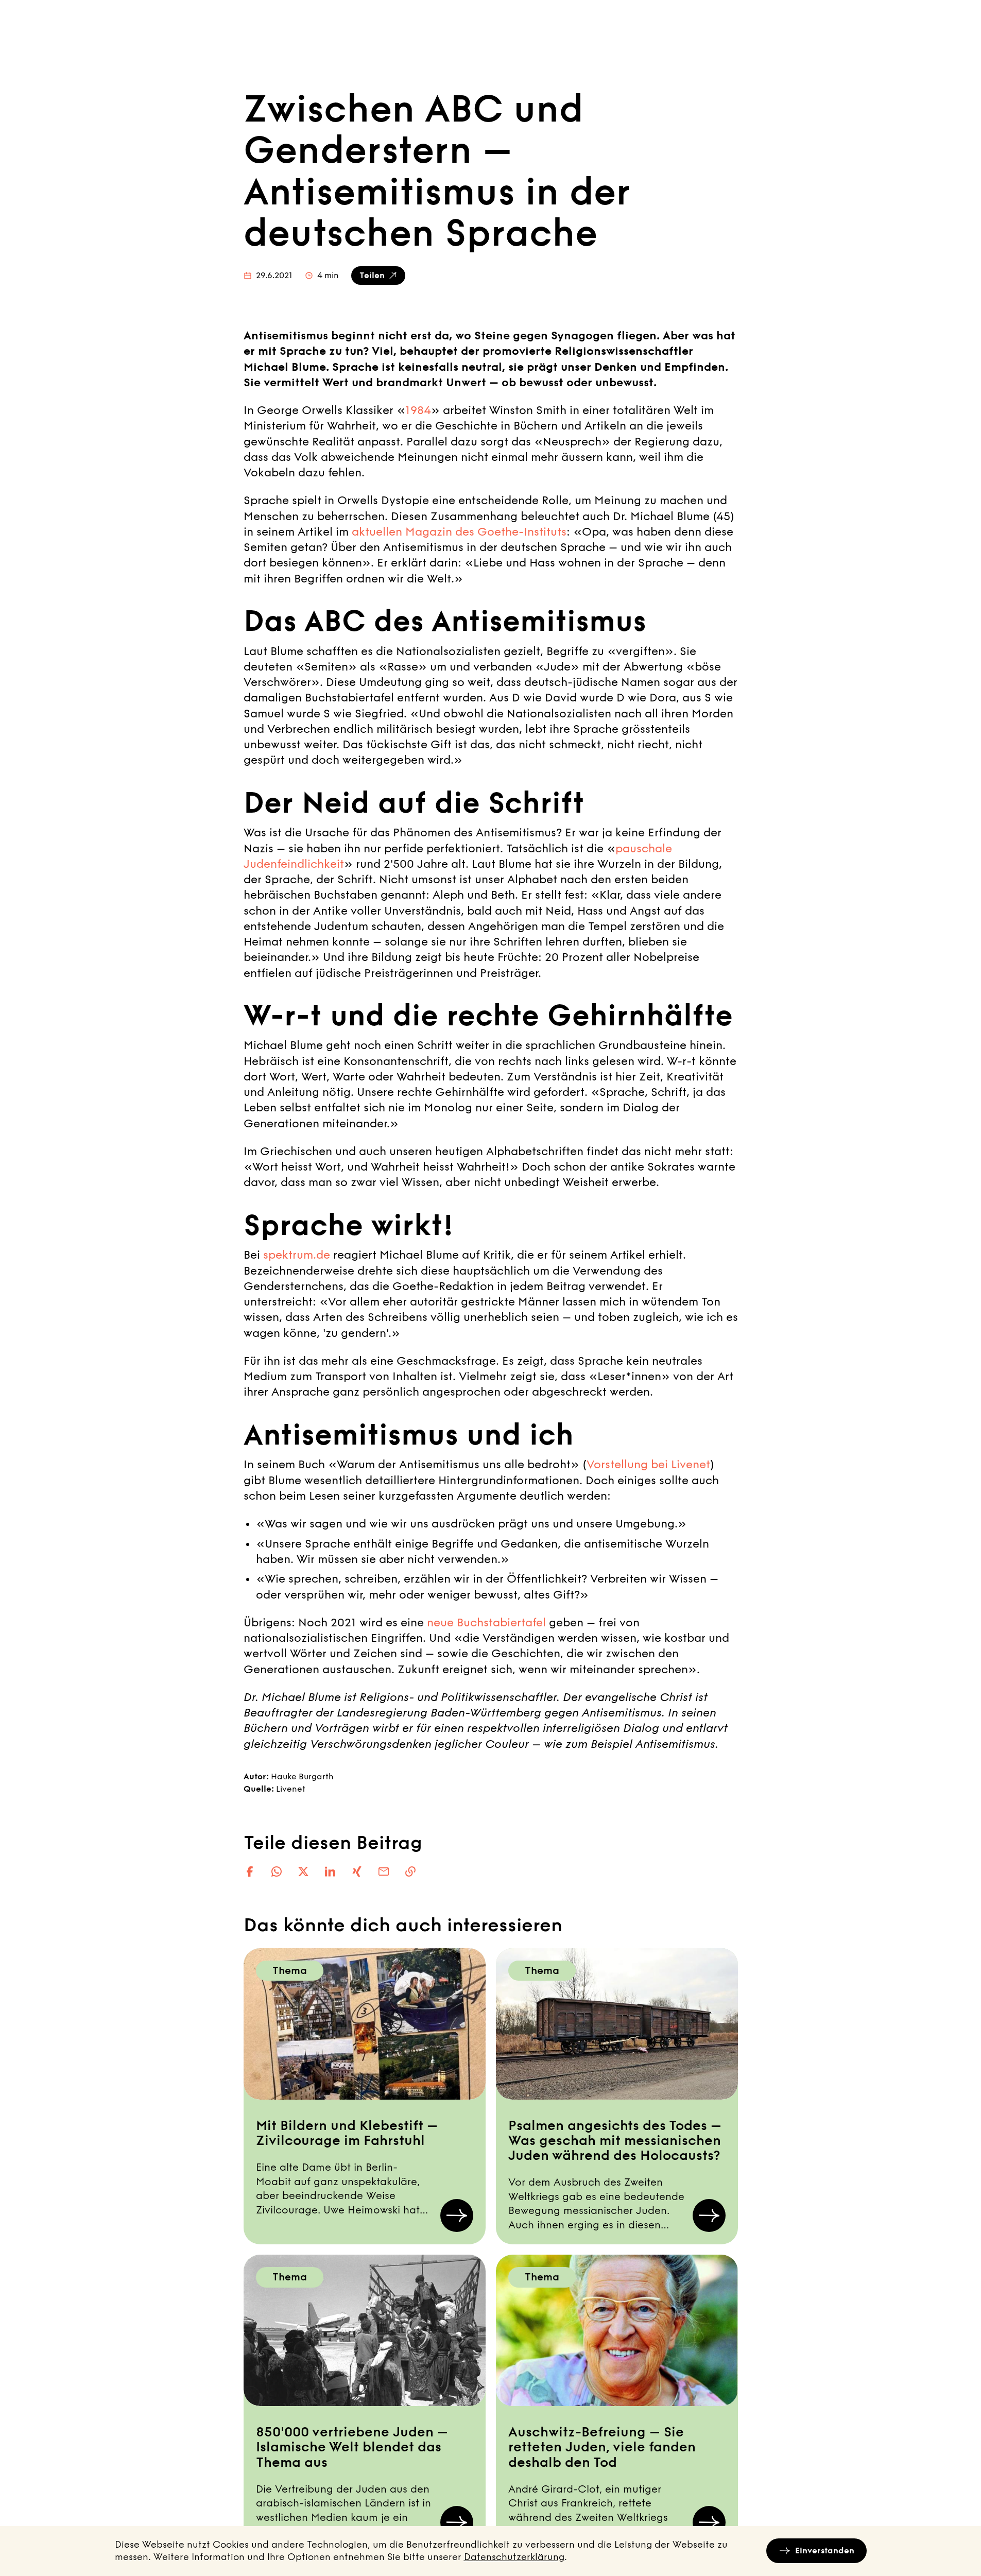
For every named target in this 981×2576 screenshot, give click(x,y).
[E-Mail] (384, 1871)
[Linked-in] (330, 1871)
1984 (418, 410)
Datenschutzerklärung (514, 2557)
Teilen (372, 275)
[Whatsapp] (277, 1871)
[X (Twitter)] (303, 1871)
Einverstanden (825, 2551)
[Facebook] (250, 1871)
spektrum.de (297, 1255)
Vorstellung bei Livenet (648, 1465)
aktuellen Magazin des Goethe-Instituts (458, 532)
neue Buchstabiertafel (486, 1623)
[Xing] (357, 1871)
